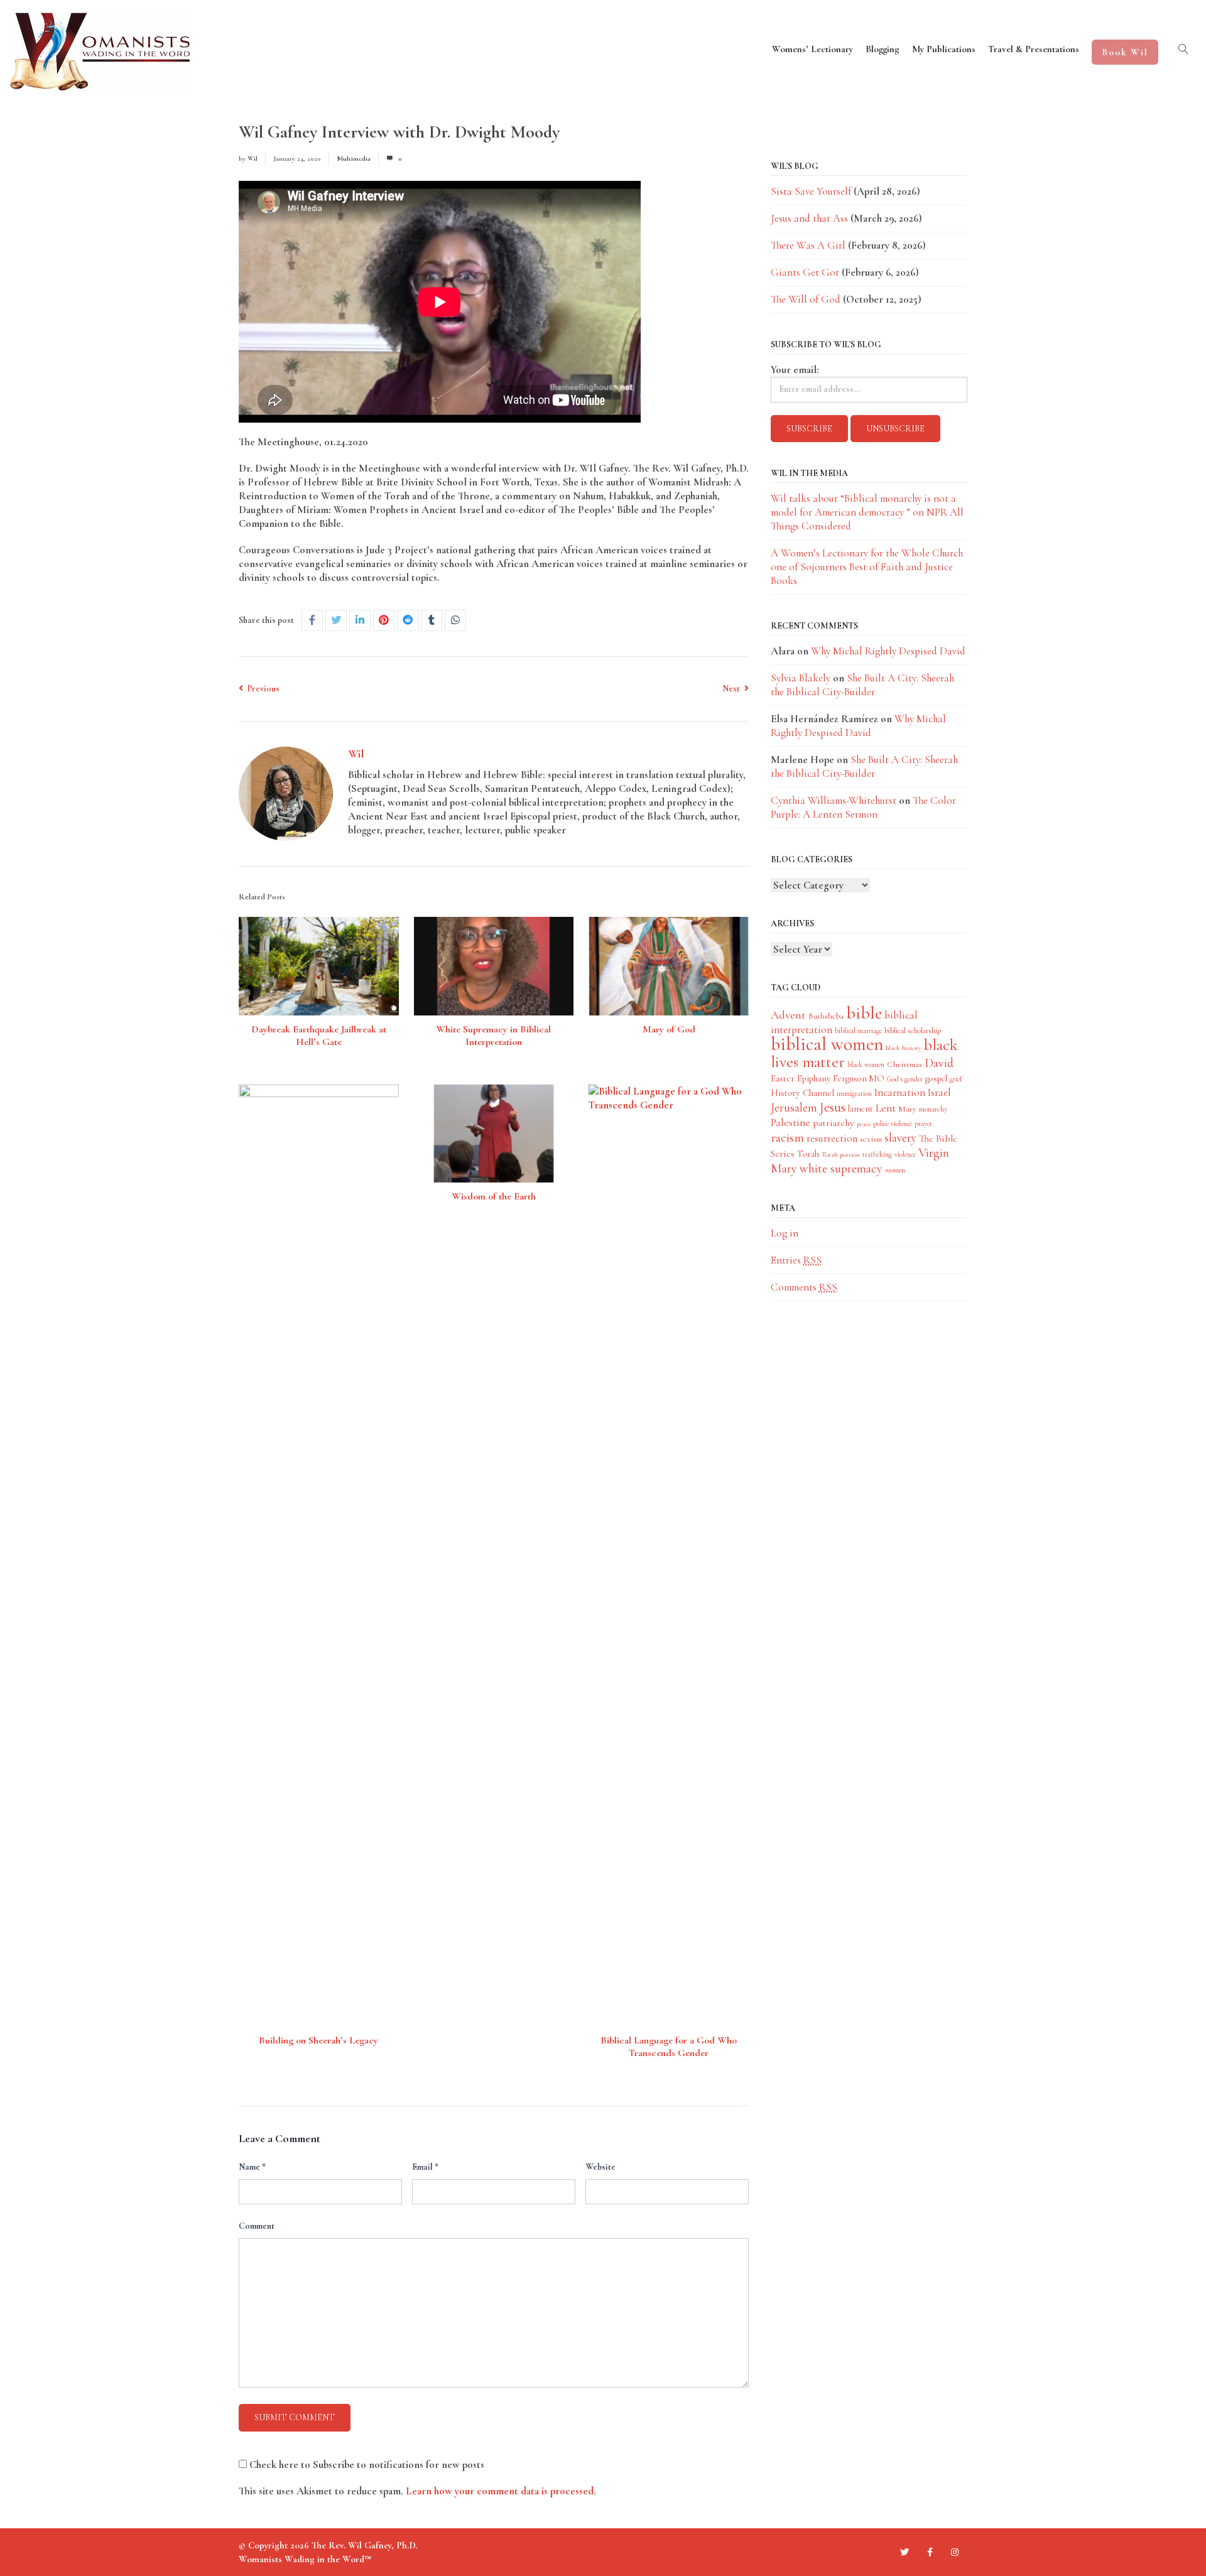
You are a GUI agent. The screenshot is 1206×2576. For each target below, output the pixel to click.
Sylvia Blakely (801, 678)
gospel (936, 1079)
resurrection (832, 1139)
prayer (923, 1123)
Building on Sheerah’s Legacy (318, 2040)
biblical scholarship (913, 1031)
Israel (939, 1092)
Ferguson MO (859, 1079)
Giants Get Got (805, 272)
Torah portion (841, 1155)
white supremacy (841, 1168)
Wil (253, 159)
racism (787, 1138)
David (939, 1063)
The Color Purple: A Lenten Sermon (863, 807)
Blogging (883, 49)
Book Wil (1125, 52)
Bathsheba (826, 1016)
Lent (886, 1108)
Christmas (905, 1064)
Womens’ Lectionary (812, 49)
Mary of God (669, 1029)
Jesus (833, 1107)
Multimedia (354, 159)
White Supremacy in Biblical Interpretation (493, 1036)
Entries (796, 1260)
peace (864, 1124)
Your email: (795, 370)
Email (425, 2167)
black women (866, 1064)
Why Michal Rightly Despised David (888, 651)
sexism (871, 1139)
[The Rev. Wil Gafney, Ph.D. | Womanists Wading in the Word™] (101, 52)
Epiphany (814, 1079)
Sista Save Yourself (811, 191)
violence (905, 1154)
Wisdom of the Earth (494, 1196)
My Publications (944, 49)
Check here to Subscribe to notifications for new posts (366, 2465)
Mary (907, 1109)
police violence (893, 1123)
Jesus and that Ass (809, 218)
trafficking (877, 1154)
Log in (785, 1233)
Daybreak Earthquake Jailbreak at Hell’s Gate (319, 1036)
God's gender (905, 1079)
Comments (804, 1287)
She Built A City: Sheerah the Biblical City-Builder (862, 685)
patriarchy (834, 1123)
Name (252, 2167)
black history (904, 1048)
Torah (808, 1154)
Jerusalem (794, 1107)
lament (861, 1109)
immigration (854, 1093)
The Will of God (806, 299)
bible (864, 1013)
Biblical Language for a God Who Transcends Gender (669, 2047)
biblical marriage (858, 1031)
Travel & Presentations (1034, 49)
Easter (783, 1078)
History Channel (802, 1093)
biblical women (827, 1044)
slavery (900, 1138)
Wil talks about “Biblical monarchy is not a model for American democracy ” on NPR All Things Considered (867, 512)
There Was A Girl (808, 245)
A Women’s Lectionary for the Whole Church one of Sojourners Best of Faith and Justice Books (867, 567)
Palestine (790, 1123)
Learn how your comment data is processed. (501, 2491)
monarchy (933, 1109)
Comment (257, 2226)
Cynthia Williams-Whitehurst (834, 800)
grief (956, 1079)
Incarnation (900, 1092)
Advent (788, 1015)
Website (600, 2167)
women (895, 1170)
